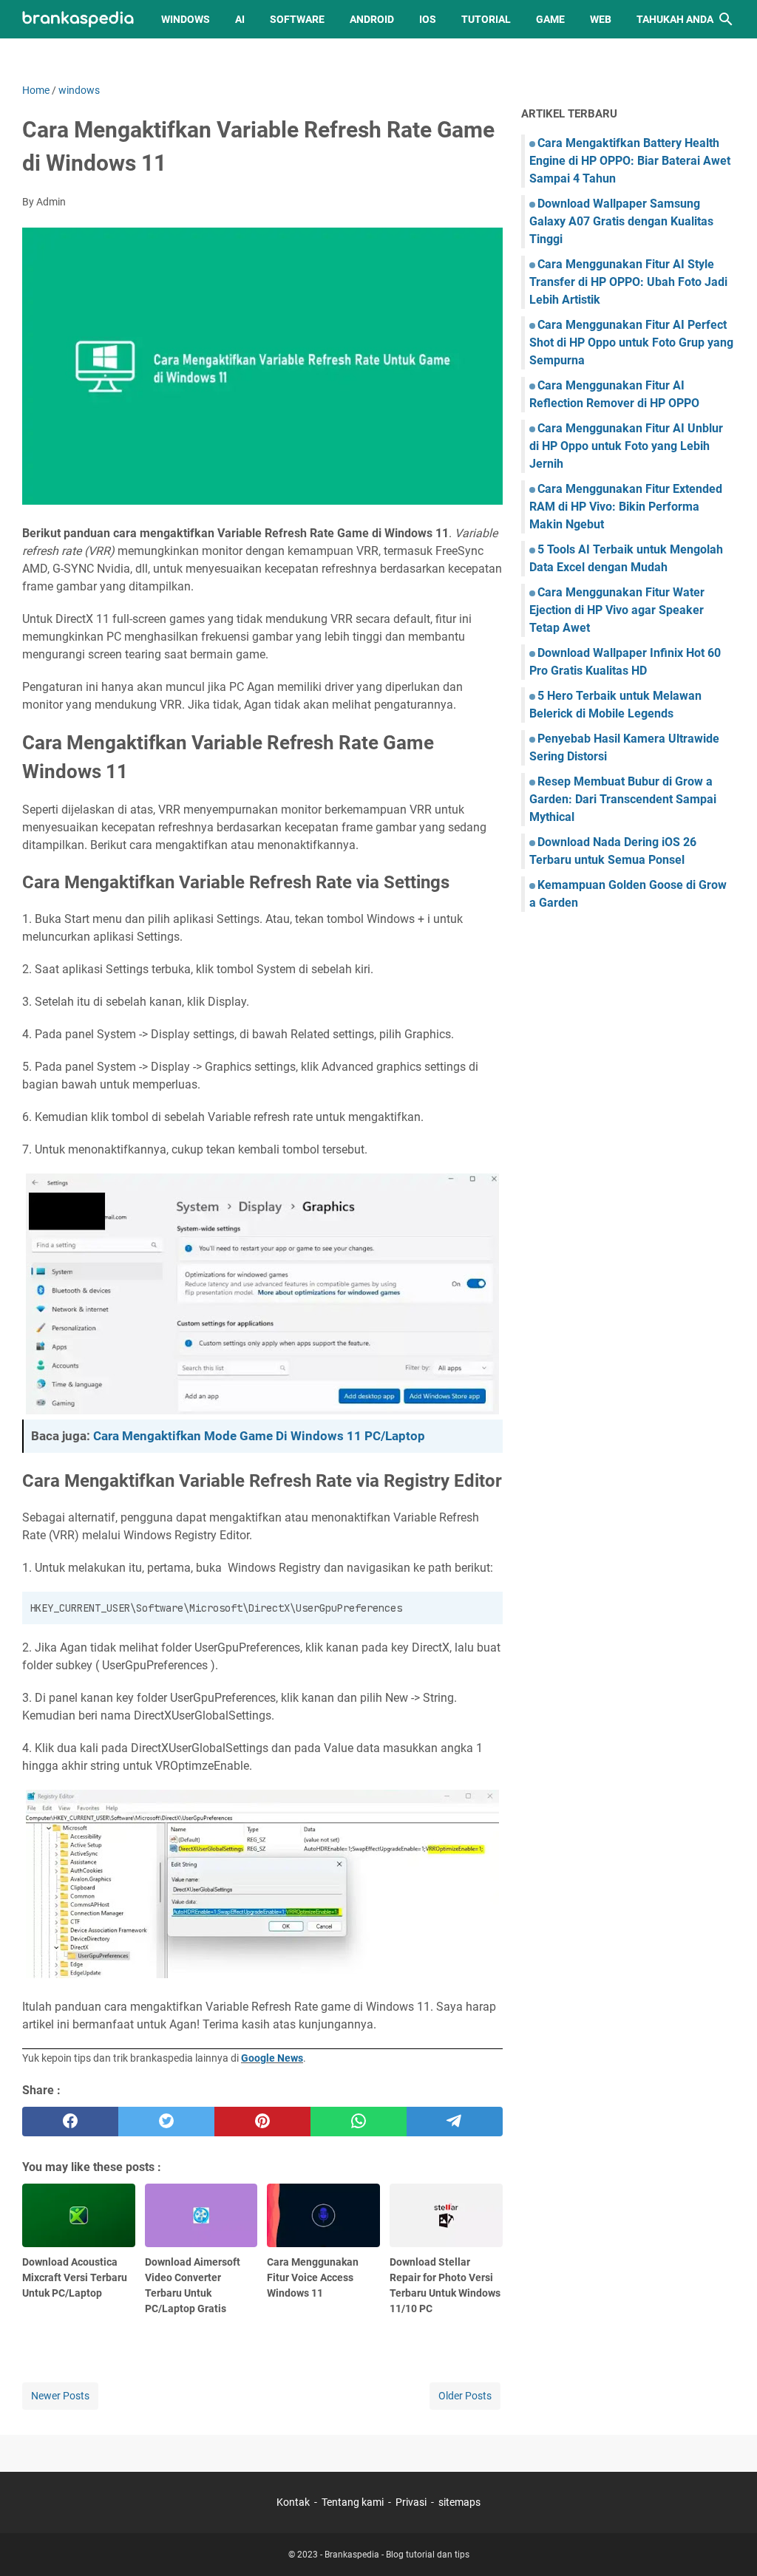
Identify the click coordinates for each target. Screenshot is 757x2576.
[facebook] (70, 2122)
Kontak (293, 2502)
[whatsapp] (359, 2122)
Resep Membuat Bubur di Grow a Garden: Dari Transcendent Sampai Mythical (623, 799)
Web (601, 19)
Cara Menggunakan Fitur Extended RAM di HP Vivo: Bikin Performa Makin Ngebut (626, 507)
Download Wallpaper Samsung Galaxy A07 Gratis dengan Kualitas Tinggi (621, 221)
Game (550, 19)
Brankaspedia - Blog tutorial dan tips (397, 2555)
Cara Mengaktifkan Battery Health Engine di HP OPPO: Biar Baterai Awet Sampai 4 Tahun (630, 161)
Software (297, 19)
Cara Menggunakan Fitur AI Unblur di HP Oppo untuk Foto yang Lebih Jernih (626, 446)
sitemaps (459, 2502)
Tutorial (486, 19)
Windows (186, 19)
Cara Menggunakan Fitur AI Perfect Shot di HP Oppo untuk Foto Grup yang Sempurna (631, 343)
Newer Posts (60, 2396)
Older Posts (465, 2396)
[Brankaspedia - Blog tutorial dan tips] (78, 20)
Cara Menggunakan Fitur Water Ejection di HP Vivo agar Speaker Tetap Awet (617, 610)
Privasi (411, 2502)
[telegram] (455, 2122)
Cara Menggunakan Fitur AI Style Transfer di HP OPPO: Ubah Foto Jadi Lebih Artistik (628, 282)
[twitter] (166, 2122)
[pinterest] (262, 2122)
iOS (428, 19)
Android (372, 19)
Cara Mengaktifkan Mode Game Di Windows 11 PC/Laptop (259, 1436)
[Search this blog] (726, 19)
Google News (272, 2058)
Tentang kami (353, 2502)
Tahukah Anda (675, 19)
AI (240, 19)
